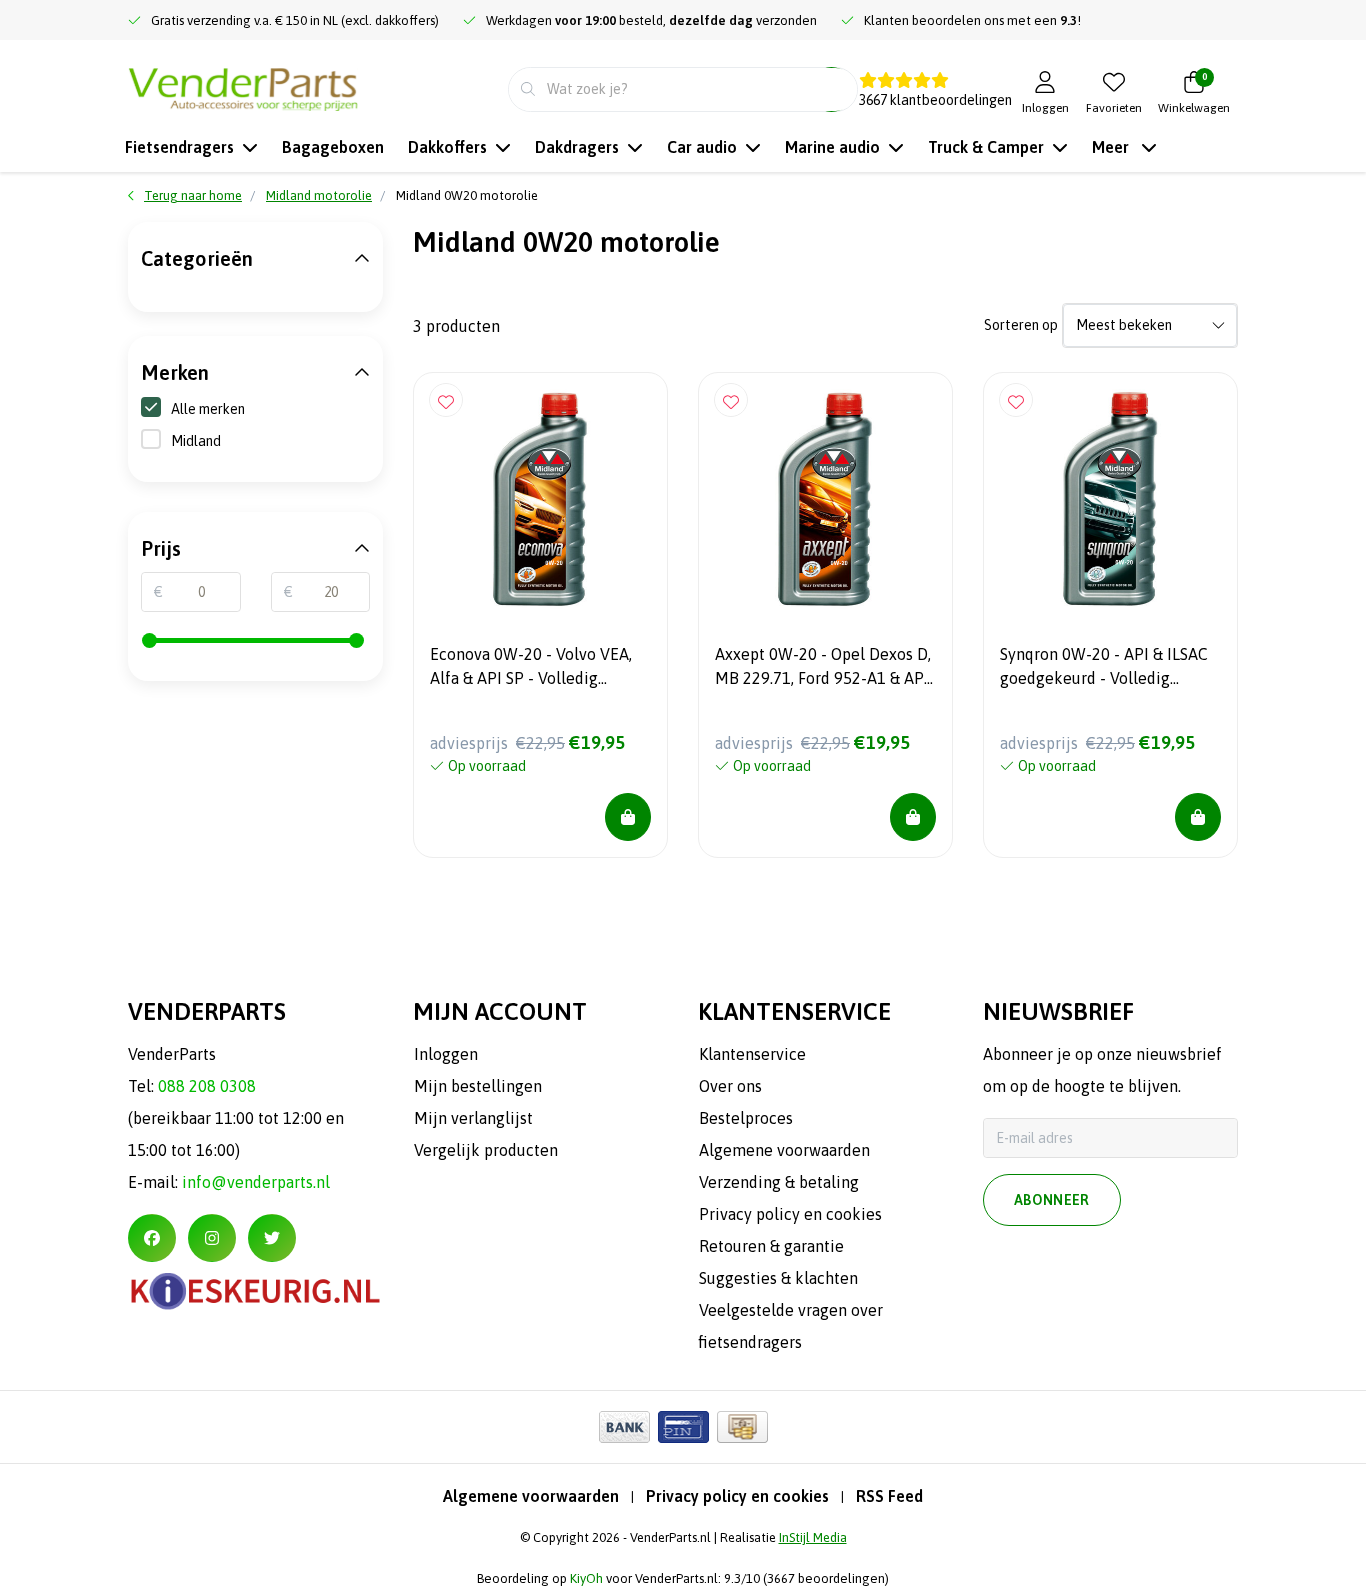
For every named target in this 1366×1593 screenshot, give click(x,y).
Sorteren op (1021, 325)
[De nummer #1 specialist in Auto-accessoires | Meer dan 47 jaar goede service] (243, 87)
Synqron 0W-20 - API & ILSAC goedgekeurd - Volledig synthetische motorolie (1104, 669)
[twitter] (272, 1238)
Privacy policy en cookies (737, 1496)
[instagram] (212, 1238)
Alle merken (208, 409)
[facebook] (152, 1238)
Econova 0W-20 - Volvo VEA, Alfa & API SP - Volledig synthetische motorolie (531, 669)
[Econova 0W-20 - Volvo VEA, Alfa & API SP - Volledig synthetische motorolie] (540, 499)
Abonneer (1052, 1200)
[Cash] (742, 1427)
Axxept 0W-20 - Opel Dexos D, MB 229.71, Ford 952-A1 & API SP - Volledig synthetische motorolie (823, 669)
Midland (196, 441)
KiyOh (586, 1578)
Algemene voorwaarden (531, 1496)
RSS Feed (889, 1496)
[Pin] (683, 1427)
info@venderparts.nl (256, 1182)
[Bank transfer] (624, 1427)
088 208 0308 (207, 1086)
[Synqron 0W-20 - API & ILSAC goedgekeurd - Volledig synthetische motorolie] (1110, 499)
